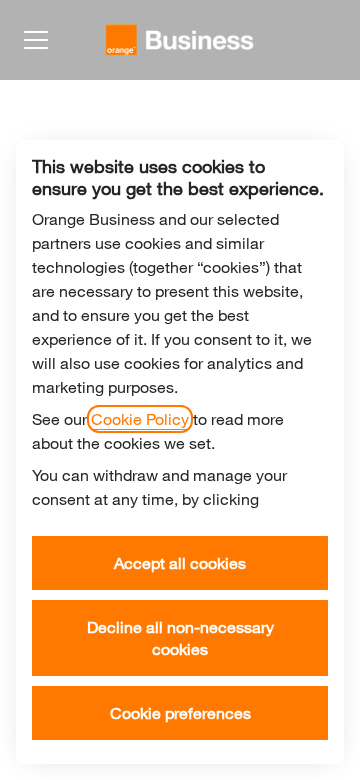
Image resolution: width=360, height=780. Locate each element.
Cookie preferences (180, 713)
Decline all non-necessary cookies (180, 638)
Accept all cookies (180, 563)
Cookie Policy (140, 419)
